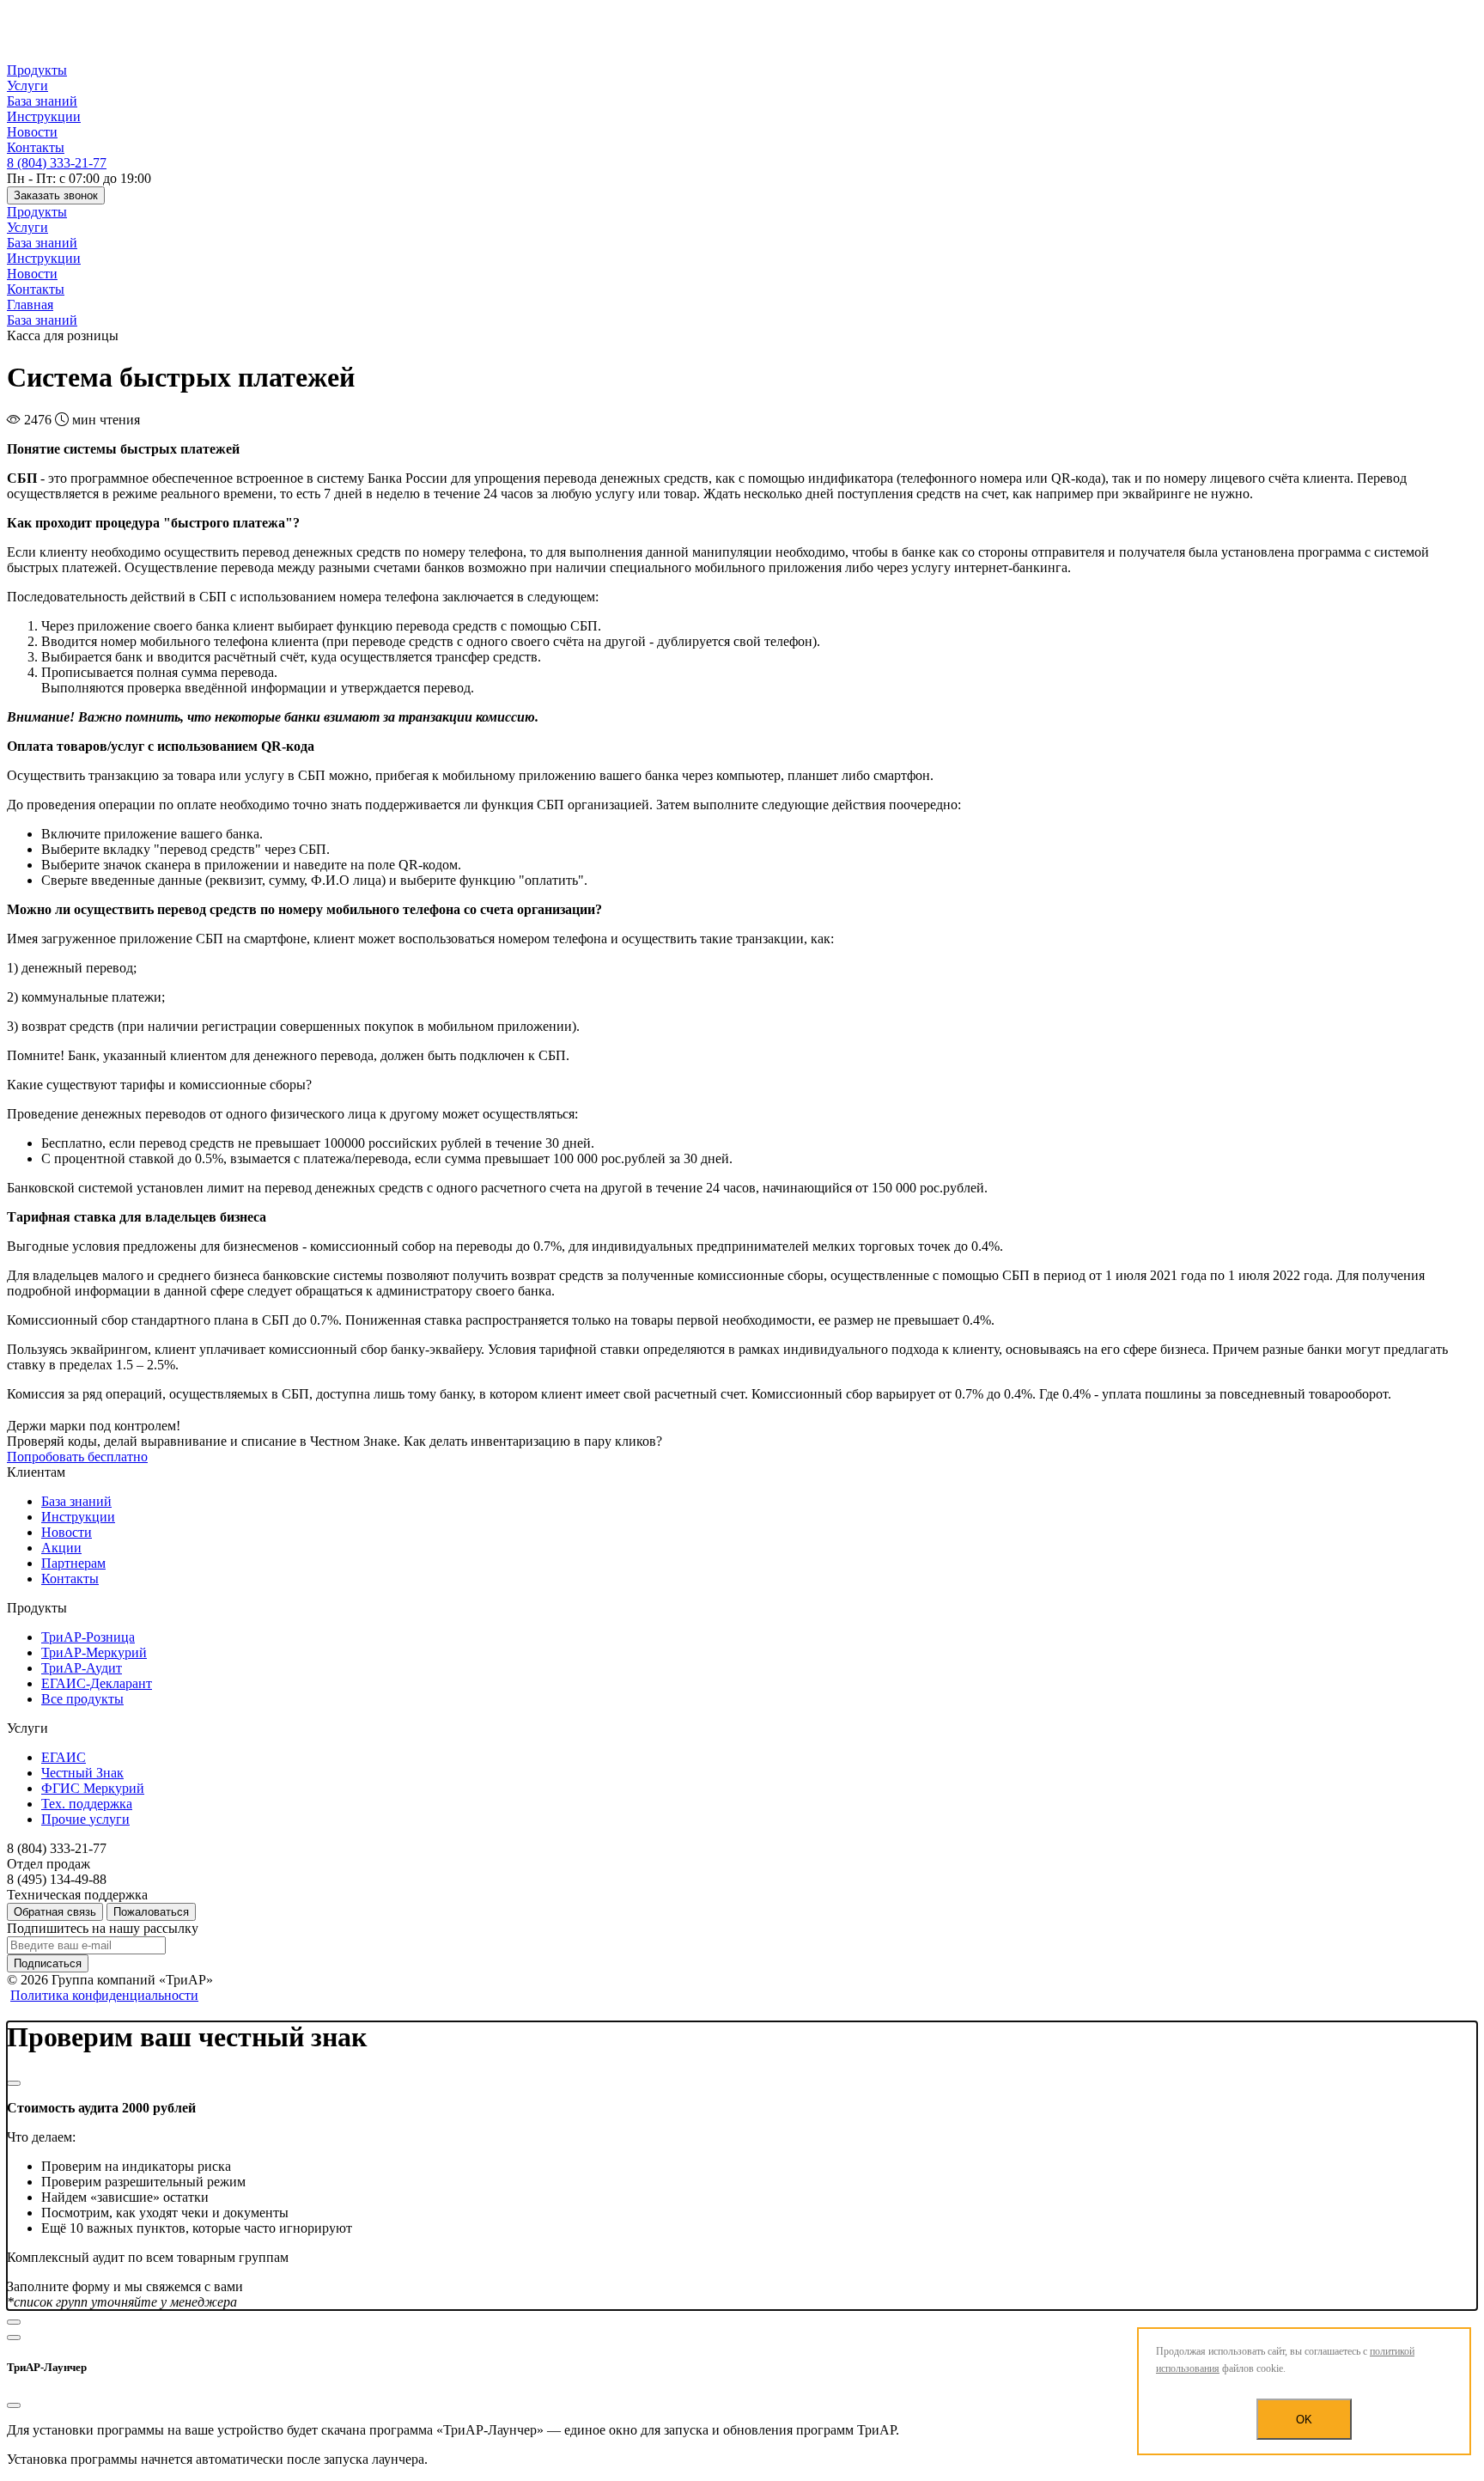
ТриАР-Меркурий (94, 1652)
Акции (61, 1548)
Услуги (27, 85)
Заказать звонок (56, 195)
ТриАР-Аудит (82, 1668)
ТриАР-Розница (88, 1637)
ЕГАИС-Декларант (97, 1683)
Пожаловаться (151, 1912)
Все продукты (82, 1699)
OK (1304, 2420)
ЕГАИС (64, 1757)
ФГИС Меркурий (93, 1788)
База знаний (42, 101)
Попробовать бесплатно (77, 1457)
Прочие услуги (85, 1819)
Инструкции (44, 116)
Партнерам (73, 1563)
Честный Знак (82, 1773)
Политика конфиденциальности (104, 1995)
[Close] (14, 2083)
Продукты (37, 70)
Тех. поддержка (87, 1804)
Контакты (36, 147)
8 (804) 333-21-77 (57, 163)
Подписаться (48, 1963)
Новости (32, 132)
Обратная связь (55, 1912)
